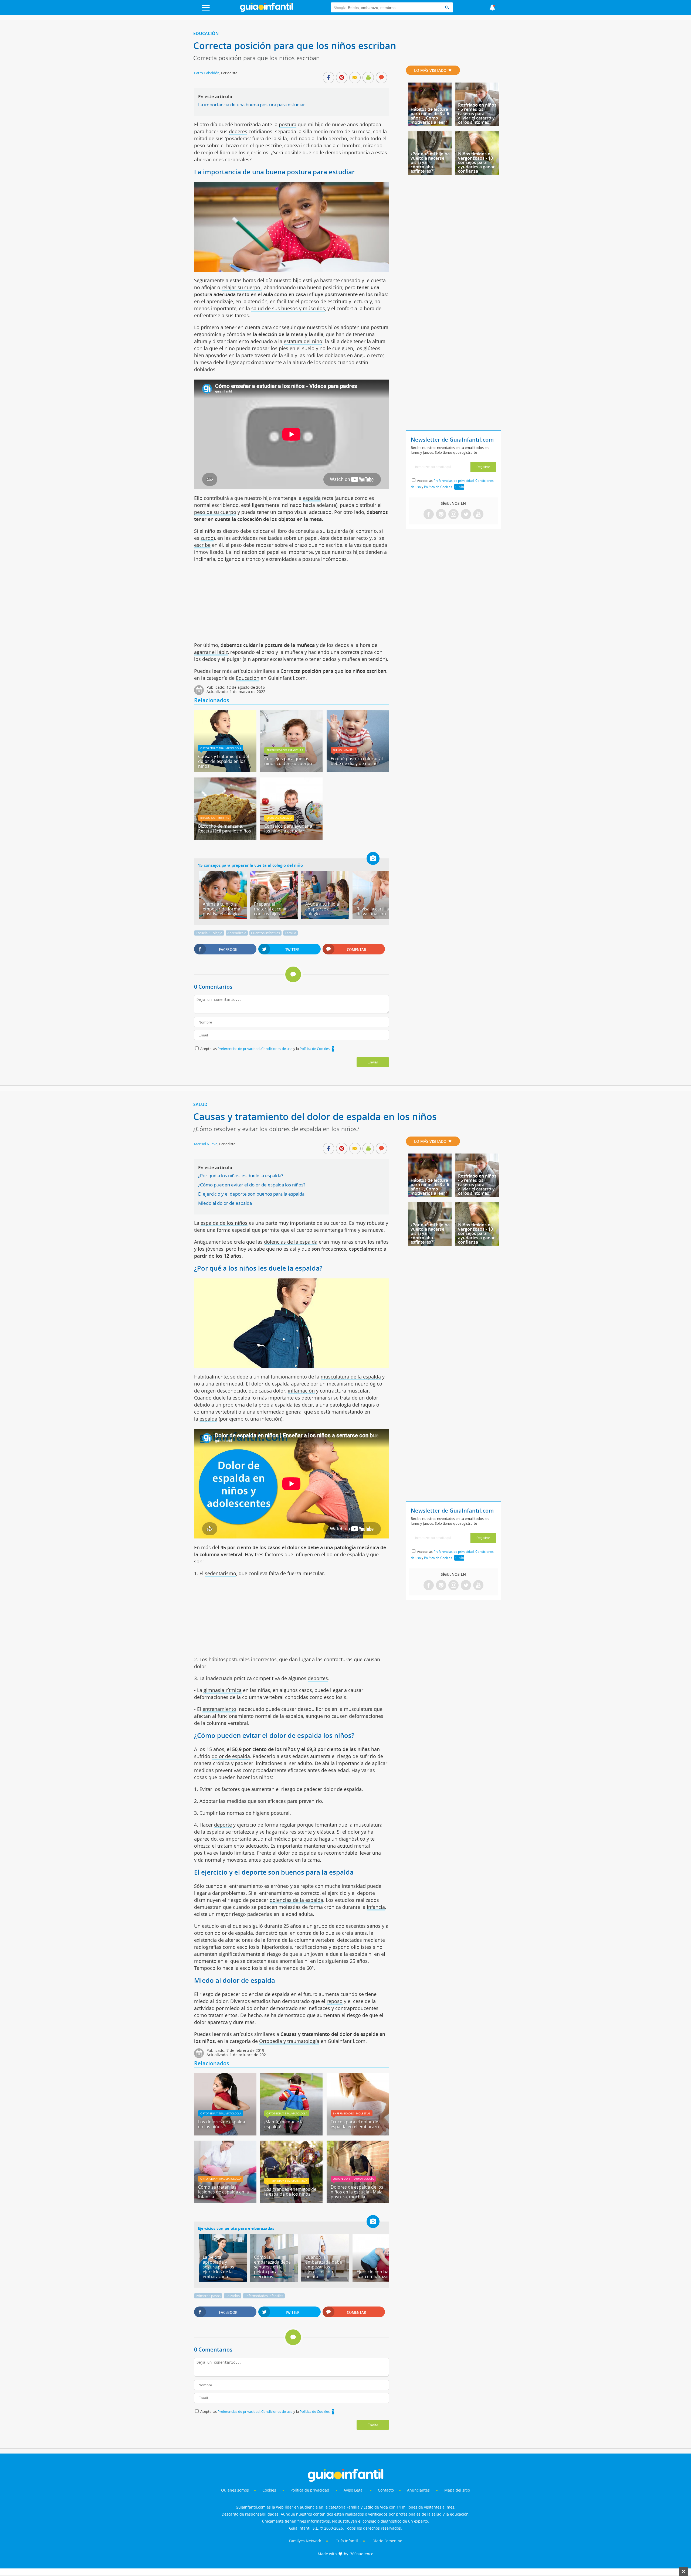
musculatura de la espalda (351, 1377)
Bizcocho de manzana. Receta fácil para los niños (225, 828)
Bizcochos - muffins (215, 818)
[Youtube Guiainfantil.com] (478, 515)
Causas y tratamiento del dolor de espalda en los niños (223, 761)
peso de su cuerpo (215, 512)
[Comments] (381, 78)
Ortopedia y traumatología (221, 748)
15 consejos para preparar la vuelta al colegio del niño (250, 865)
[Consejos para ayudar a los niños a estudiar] (291, 838)
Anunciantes (418, 2490)
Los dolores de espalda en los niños (222, 2124)
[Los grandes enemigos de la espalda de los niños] (291, 2201)
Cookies (270, 2490)
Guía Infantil (347, 2541)
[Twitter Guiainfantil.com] (466, 515)
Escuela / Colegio (279, 818)
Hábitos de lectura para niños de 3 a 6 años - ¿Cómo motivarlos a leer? (430, 116)
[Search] (447, 7)
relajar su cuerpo (242, 287)
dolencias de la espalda (291, 1242)
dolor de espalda (231, 1756)
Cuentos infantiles (265, 933)
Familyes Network (305, 2541)
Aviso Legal (354, 2490)
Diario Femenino (387, 2541)
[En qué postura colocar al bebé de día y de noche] (358, 770)
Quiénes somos (235, 2490)
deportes (318, 1678)
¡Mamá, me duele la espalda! (284, 2124)
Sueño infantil (344, 750)
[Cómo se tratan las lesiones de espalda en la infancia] (225, 2201)
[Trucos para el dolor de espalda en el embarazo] (358, 2134)
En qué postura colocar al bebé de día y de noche (357, 761)
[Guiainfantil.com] (266, 11)
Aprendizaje (237, 933)
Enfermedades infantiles (285, 750)
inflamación (301, 1391)
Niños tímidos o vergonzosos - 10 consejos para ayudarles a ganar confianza (476, 162)
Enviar (373, 1062)
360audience (362, 2554)
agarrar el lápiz (211, 652)
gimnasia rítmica (223, 1690)
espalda (312, 498)
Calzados (233, 2296)
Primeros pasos (208, 2296)
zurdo (207, 538)
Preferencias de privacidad (239, 1049)
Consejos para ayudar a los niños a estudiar (288, 828)
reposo (335, 2001)
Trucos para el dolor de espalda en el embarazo (355, 2124)
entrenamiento (219, 1709)
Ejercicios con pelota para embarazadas (236, 2228)
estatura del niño (303, 341)
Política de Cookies (315, 1049)
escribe (202, 545)
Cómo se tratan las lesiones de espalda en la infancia (223, 2192)
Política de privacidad (310, 2490)
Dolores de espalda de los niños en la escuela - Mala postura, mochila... (357, 2192)
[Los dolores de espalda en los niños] (225, 2134)
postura (288, 124)
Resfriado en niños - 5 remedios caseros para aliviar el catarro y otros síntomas (477, 114)
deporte (223, 1825)
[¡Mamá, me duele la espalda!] (291, 2134)
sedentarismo (221, 1573)
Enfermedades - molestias (352, 2113)
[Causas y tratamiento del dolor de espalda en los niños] (225, 770)
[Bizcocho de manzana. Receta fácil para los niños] (225, 838)
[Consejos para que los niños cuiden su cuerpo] (291, 770)
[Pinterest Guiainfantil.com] (441, 515)
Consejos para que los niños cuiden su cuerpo (288, 761)
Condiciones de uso (277, 1049)
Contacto (386, 2490)
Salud (200, 1104)
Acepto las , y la (265, 1049)
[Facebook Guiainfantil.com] (429, 515)
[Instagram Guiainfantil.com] (453, 515)
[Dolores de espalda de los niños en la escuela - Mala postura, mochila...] (358, 2201)
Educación (206, 33)
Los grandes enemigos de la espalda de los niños (290, 2192)
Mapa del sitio (457, 2490)
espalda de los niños (224, 1223)
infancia (376, 1907)
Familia (290, 933)
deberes (238, 131)
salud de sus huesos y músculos (288, 308)
